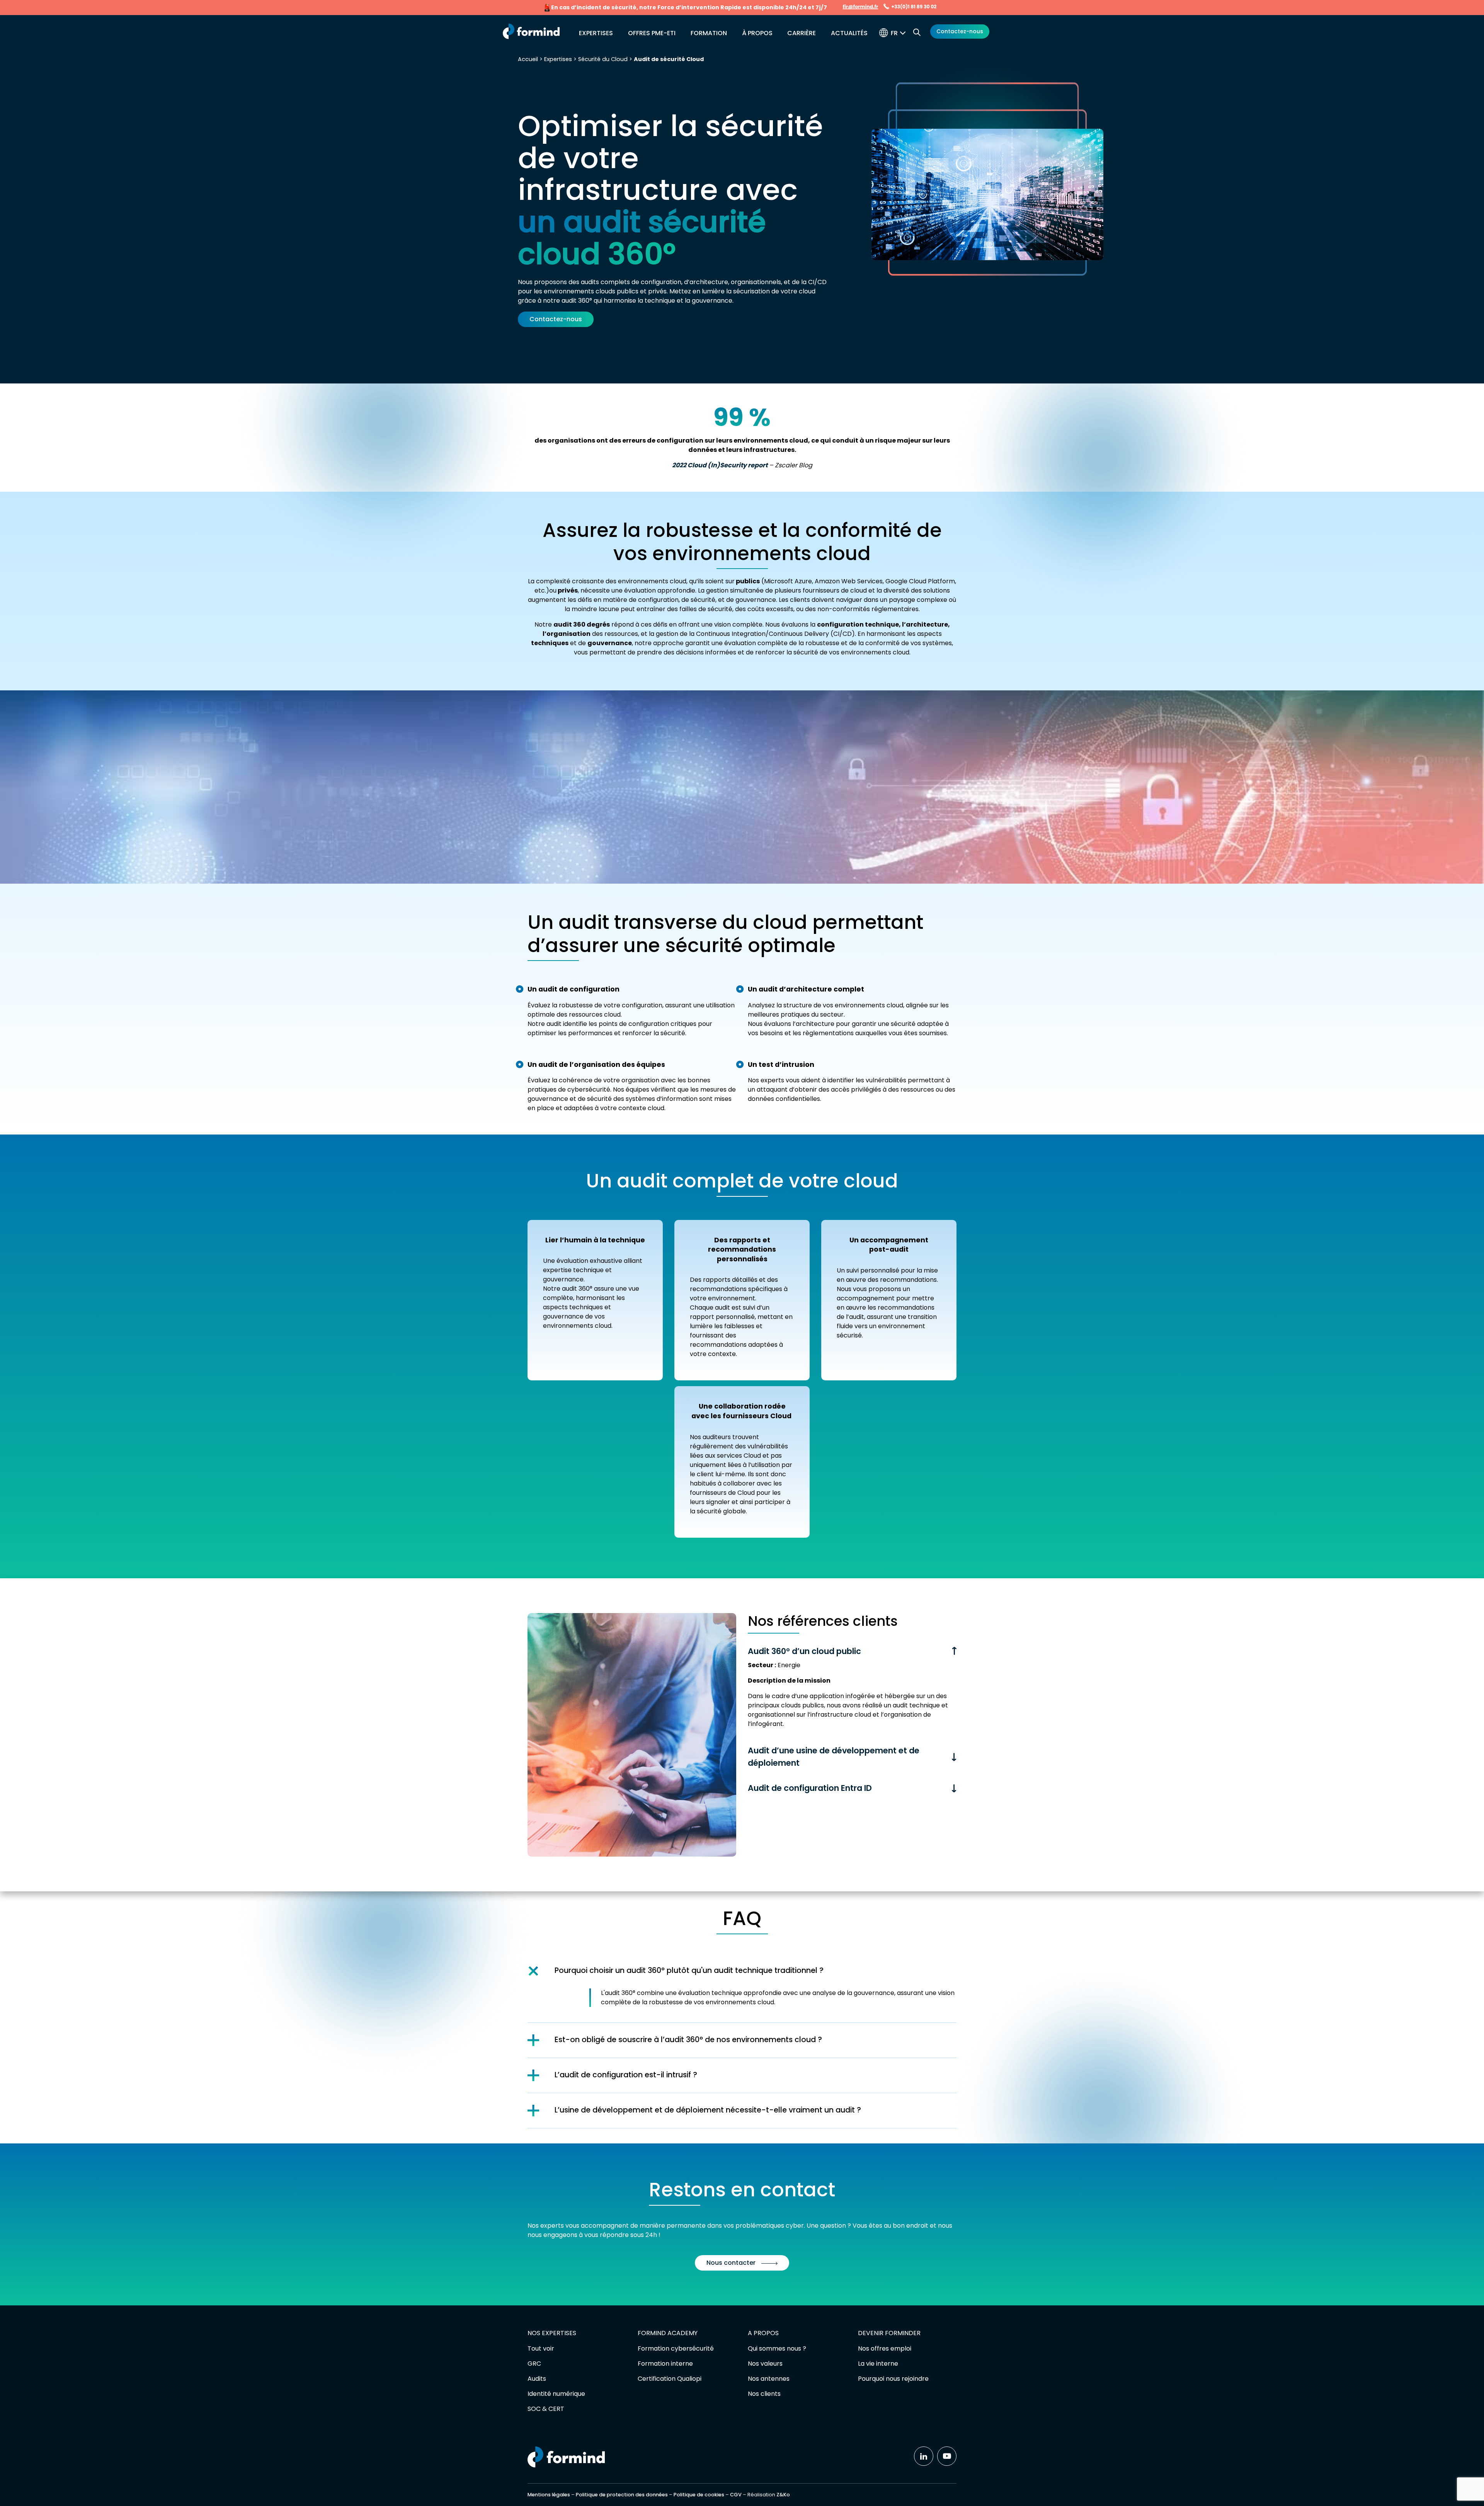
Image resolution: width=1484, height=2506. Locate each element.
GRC (534, 2364)
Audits (537, 2379)
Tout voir (541, 2348)
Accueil (528, 59)
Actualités (849, 33)
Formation (709, 33)
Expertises (596, 33)
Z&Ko (783, 2495)
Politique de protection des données (622, 2495)
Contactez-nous (960, 31)
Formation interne (665, 2364)
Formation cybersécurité (676, 2348)
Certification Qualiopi (670, 2379)
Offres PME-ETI (652, 33)
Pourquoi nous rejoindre (893, 2379)
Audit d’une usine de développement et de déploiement (834, 1756)
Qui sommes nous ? (777, 2348)
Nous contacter (731, 2263)
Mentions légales (549, 2495)
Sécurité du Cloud (603, 59)
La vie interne (878, 2364)
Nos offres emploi (885, 2348)
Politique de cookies (699, 2495)
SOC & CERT (546, 2409)
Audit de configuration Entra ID (810, 1788)
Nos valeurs (765, 2364)
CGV (736, 2495)
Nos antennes (769, 2379)
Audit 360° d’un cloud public (804, 1651)
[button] (900, 33)
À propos (757, 33)
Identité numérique (556, 2394)
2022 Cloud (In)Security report (720, 465)
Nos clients (764, 2394)
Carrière (802, 33)
